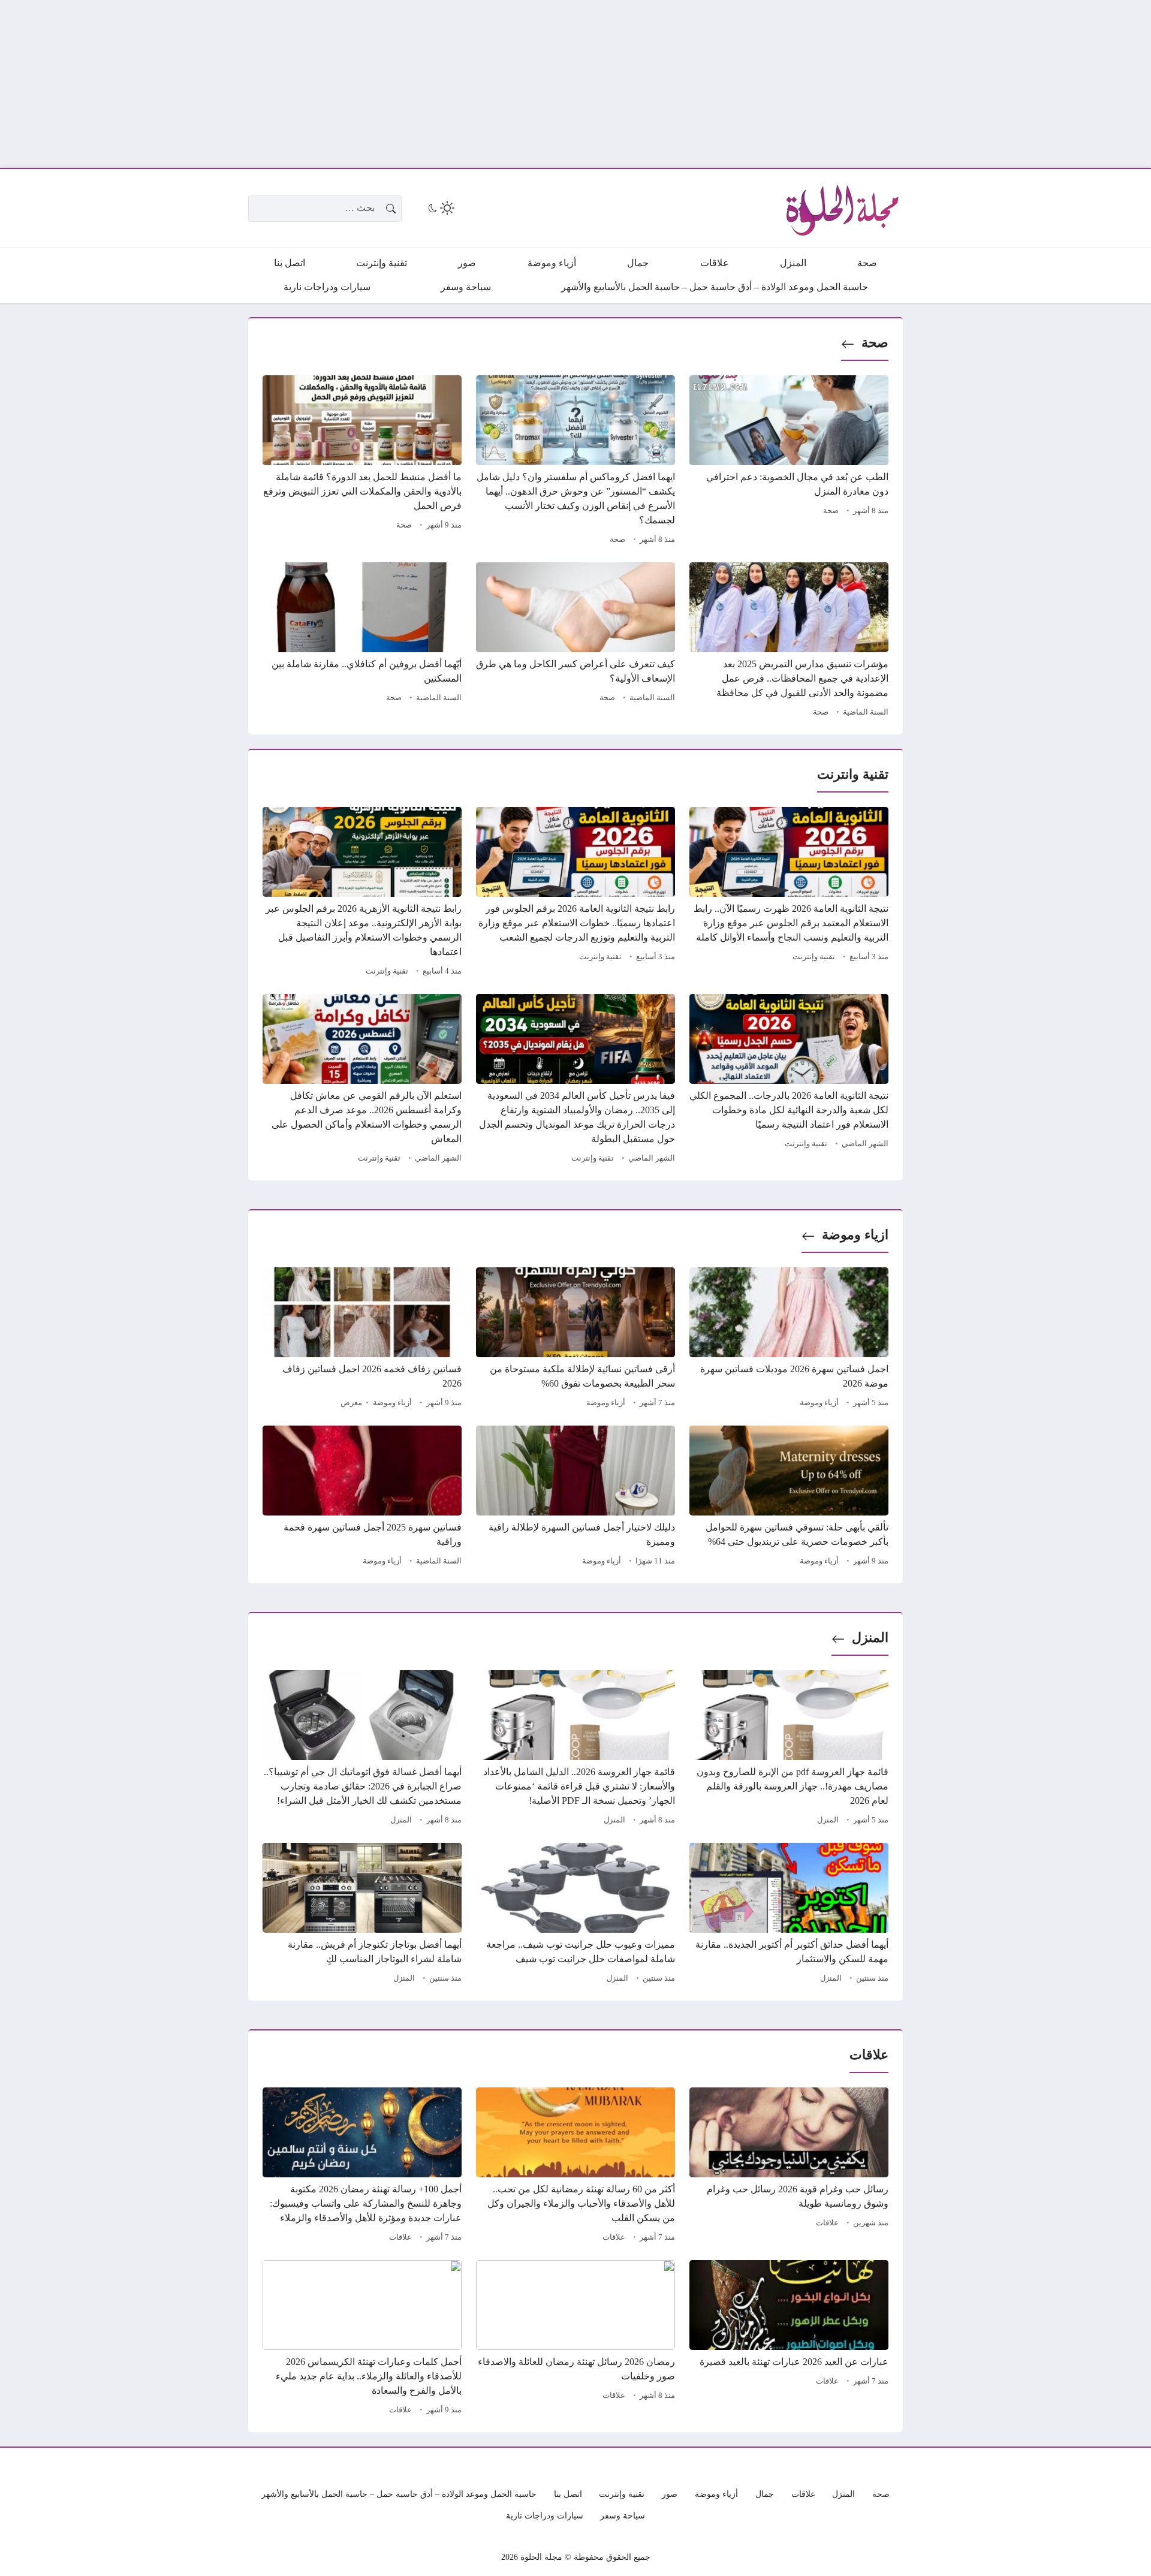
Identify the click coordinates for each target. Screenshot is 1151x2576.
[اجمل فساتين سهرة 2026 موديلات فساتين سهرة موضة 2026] (789, 1339)
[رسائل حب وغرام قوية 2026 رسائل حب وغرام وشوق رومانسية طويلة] (789, 2167)
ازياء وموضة (855, 1235)
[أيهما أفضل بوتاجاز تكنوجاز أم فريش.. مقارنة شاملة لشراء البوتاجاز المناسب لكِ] (362, 1915)
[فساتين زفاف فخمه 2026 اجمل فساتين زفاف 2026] (362, 1339)
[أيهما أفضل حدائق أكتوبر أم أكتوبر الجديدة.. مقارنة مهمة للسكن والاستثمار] (789, 1915)
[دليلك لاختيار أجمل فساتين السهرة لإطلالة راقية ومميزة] (575, 1498)
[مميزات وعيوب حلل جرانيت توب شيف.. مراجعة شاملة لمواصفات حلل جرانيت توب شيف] (575, 1915)
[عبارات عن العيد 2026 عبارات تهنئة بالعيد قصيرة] (789, 2339)
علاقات (827, 2223)
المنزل (870, 1638)
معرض (351, 1403)
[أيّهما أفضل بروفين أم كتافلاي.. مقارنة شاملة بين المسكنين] (362, 641)
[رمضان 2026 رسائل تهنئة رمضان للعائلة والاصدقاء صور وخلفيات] (575, 2339)
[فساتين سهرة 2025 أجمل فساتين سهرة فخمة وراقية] (362, 1498)
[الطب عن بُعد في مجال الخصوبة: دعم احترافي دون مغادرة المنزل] (789, 462)
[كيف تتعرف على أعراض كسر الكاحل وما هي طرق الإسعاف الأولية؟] (575, 641)
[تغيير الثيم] (440, 208)
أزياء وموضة (819, 1403)
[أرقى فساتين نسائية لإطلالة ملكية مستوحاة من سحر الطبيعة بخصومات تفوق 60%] (575, 1339)
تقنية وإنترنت (814, 957)
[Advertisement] (791, 84)
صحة (875, 343)
